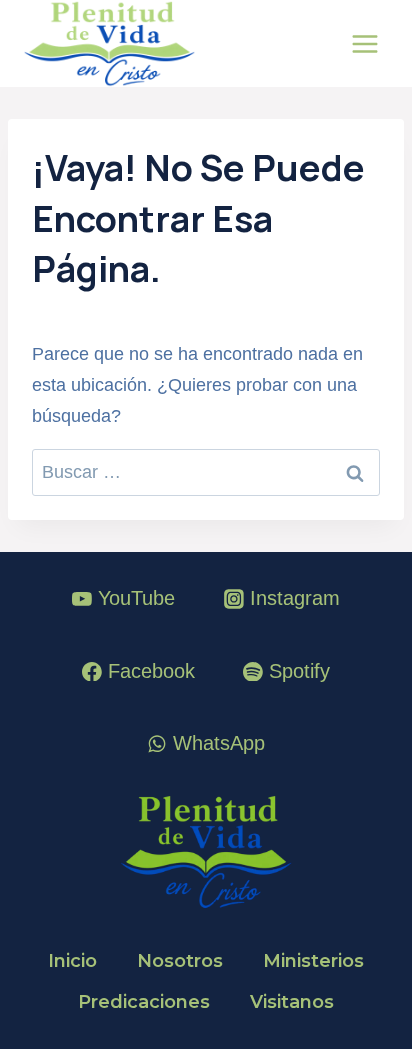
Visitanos (292, 1002)
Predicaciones (144, 1002)
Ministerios (313, 961)
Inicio (72, 961)
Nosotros (180, 961)
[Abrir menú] (364, 43)
